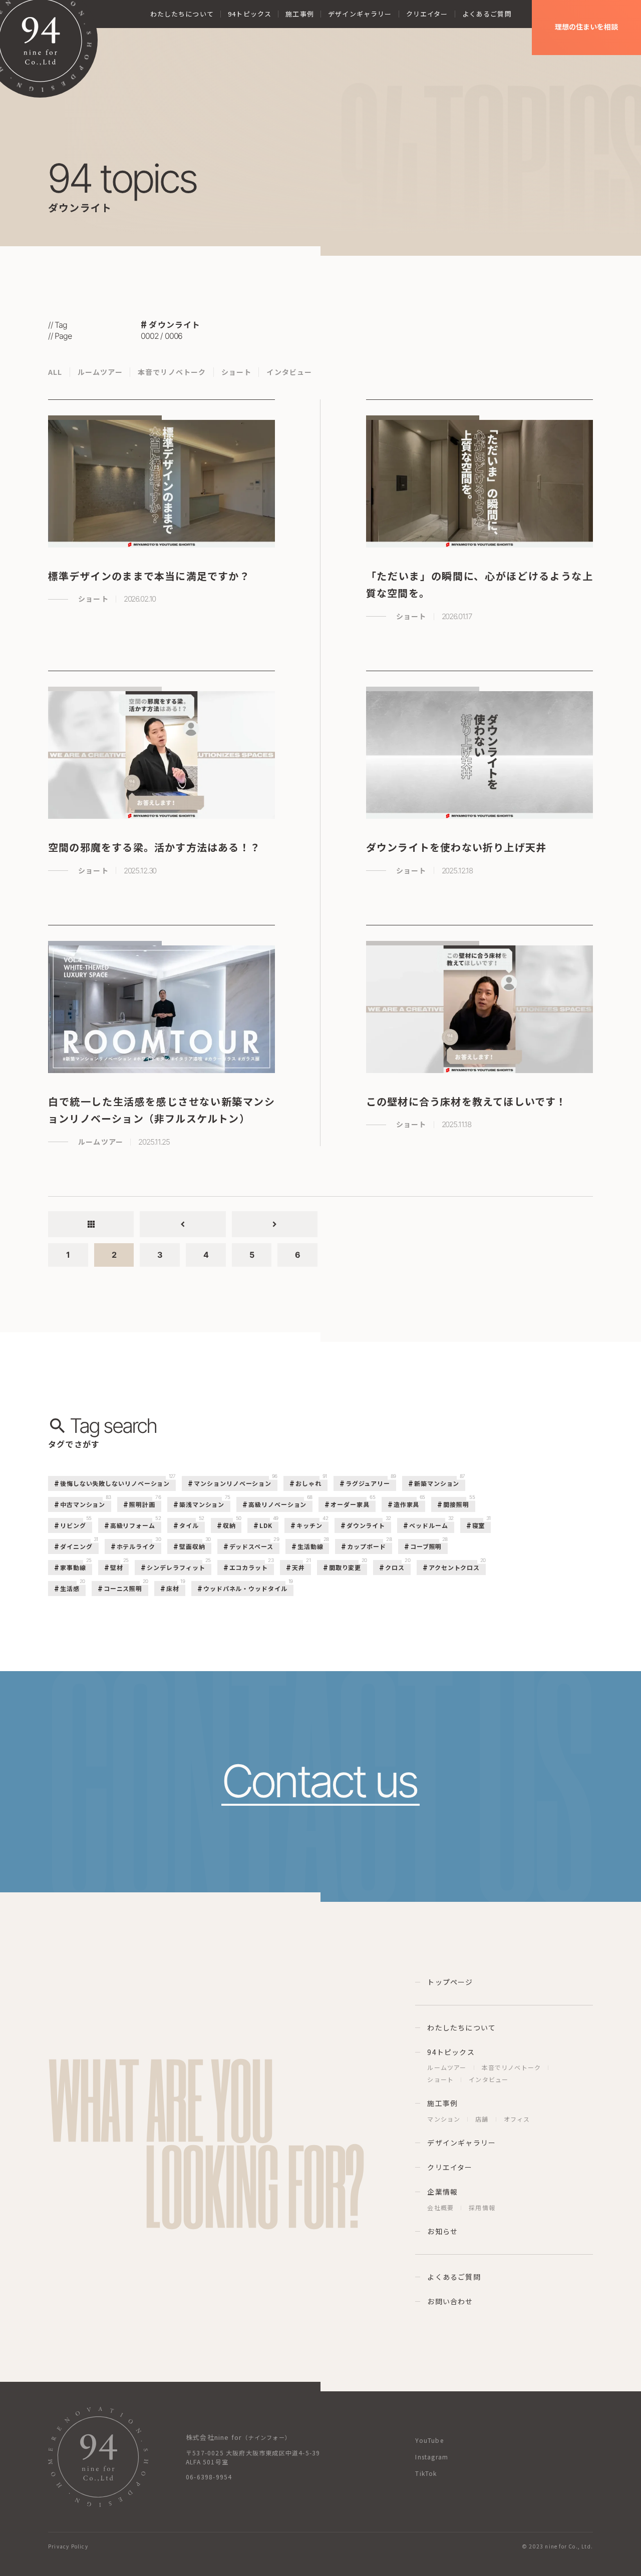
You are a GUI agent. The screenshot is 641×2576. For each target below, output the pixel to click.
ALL (55, 372)
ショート (237, 372)
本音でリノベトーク (172, 372)
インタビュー (289, 372)
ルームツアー (100, 372)
